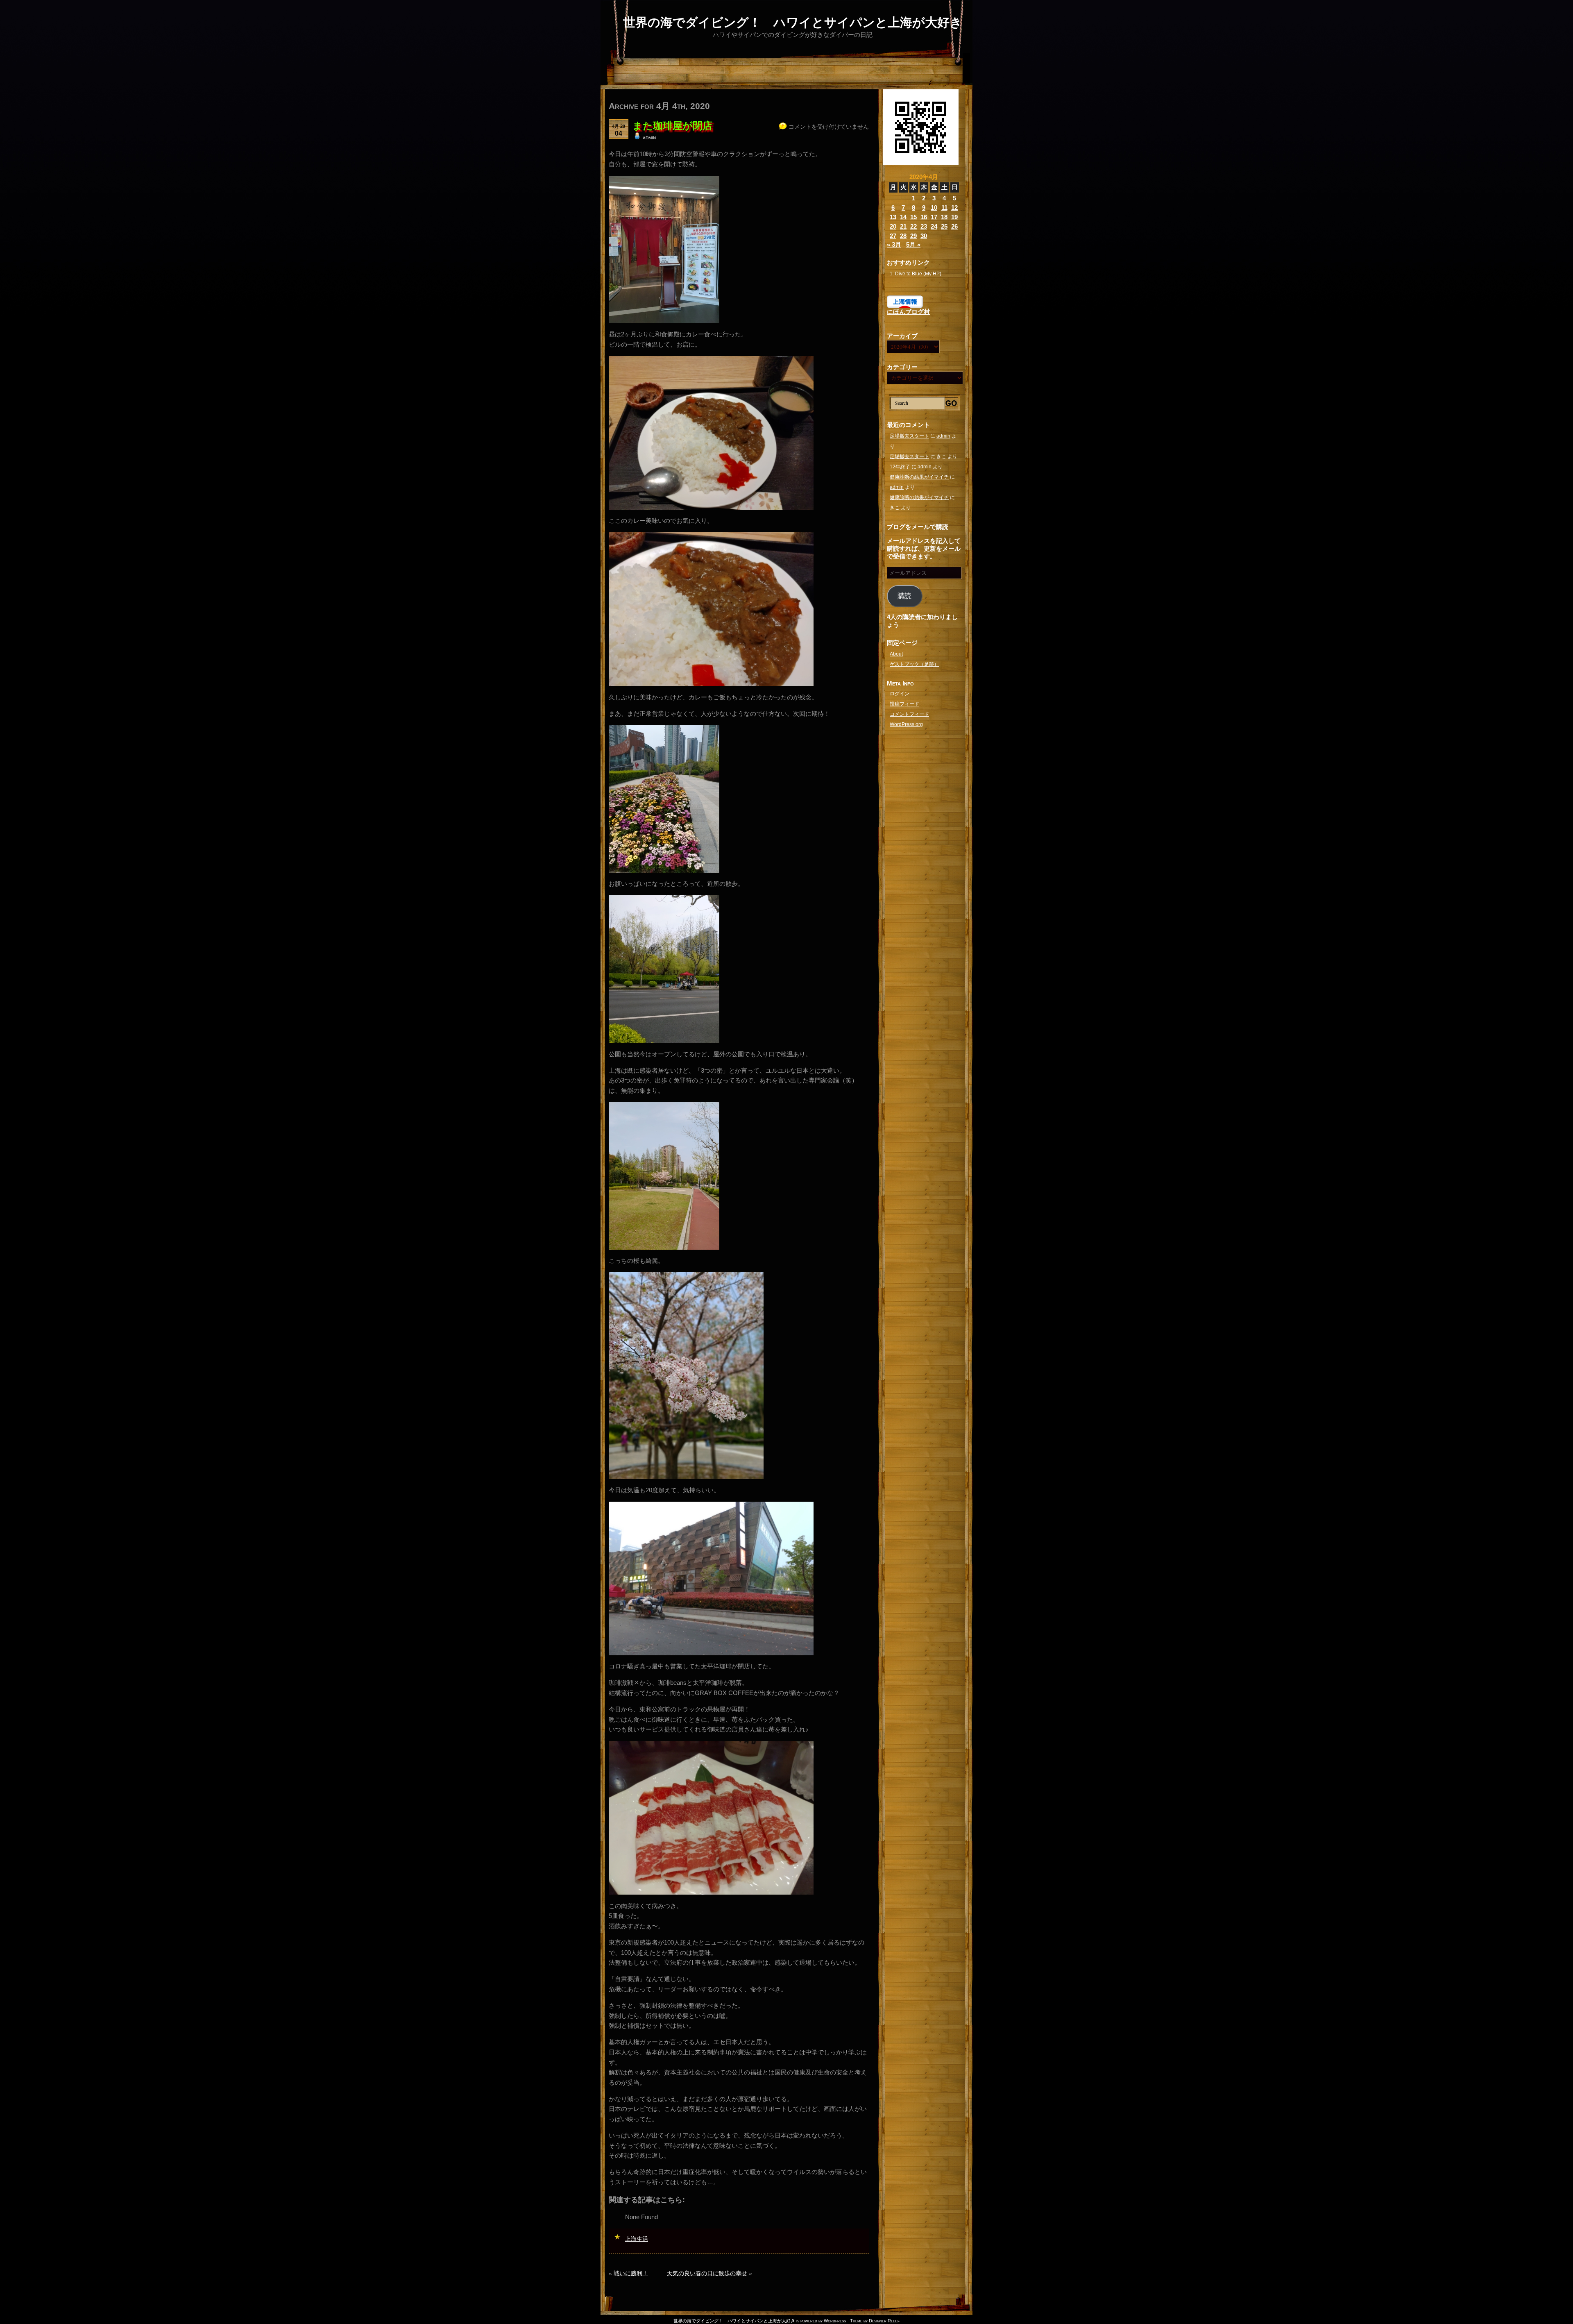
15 (913, 217)
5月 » (913, 244)
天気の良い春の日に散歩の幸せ (707, 2273)
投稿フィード (904, 704)
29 (913, 236)
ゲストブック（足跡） (914, 664)
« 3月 (894, 244)
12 (954, 208)
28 (903, 236)
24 (934, 226)
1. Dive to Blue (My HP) (916, 274)
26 (954, 226)
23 (924, 226)
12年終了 (900, 467)
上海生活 (637, 2239)
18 (944, 217)
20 (893, 226)
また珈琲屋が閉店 (672, 126)
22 (913, 226)
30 (924, 236)
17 (934, 217)
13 (893, 217)
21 (903, 226)
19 (954, 217)
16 (924, 217)
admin (649, 137)
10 (934, 208)
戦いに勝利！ (631, 2273)
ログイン (900, 694)
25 (944, 226)
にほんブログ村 (908, 312)
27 (893, 236)
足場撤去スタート (909, 436)
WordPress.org (906, 724)
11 (944, 208)
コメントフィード (909, 714)
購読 (904, 596)
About (896, 654)
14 (903, 217)
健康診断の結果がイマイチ (919, 477)
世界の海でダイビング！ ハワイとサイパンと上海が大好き (793, 22)
